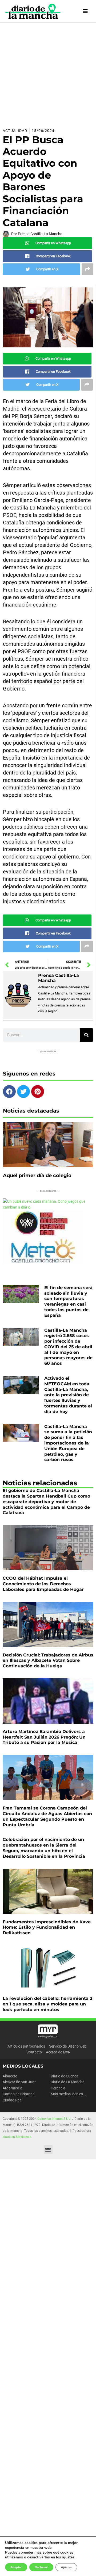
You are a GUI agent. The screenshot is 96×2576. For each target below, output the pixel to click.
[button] (48, 2150)
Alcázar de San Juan (20, 2082)
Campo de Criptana (19, 2094)
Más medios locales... (68, 2094)
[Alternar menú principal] (85, 11)
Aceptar (16, 2567)
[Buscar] (86, 1035)
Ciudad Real (13, 2100)
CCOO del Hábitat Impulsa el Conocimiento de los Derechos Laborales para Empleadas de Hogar (43, 1584)
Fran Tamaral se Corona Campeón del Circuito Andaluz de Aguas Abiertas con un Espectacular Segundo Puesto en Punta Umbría (47, 1816)
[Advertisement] (48, 73)
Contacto (34, 2052)
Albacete (10, 2076)
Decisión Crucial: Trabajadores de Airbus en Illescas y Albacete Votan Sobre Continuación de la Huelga (48, 1661)
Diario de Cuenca (65, 2076)
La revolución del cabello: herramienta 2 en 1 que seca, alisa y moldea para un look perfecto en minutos (47, 2004)
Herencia (58, 2088)
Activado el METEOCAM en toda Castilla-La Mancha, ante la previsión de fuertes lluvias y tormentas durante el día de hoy (68, 1395)
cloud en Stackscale (17, 2137)
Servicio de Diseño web (68, 2046)
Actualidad (15, 131)
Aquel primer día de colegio (37, 1175)
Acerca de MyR (58, 2052)
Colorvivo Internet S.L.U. (54, 2119)
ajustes (68, 2557)
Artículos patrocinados (26, 2046)
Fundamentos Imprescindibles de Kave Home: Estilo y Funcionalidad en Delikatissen (47, 1927)
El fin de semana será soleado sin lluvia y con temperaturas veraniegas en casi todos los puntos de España (68, 1301)
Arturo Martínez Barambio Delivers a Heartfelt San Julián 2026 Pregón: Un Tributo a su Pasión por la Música (44, 1737)
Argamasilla (13, 2088)
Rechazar (41, 2567)
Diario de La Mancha (68, 2082)
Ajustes (66, 2567)
